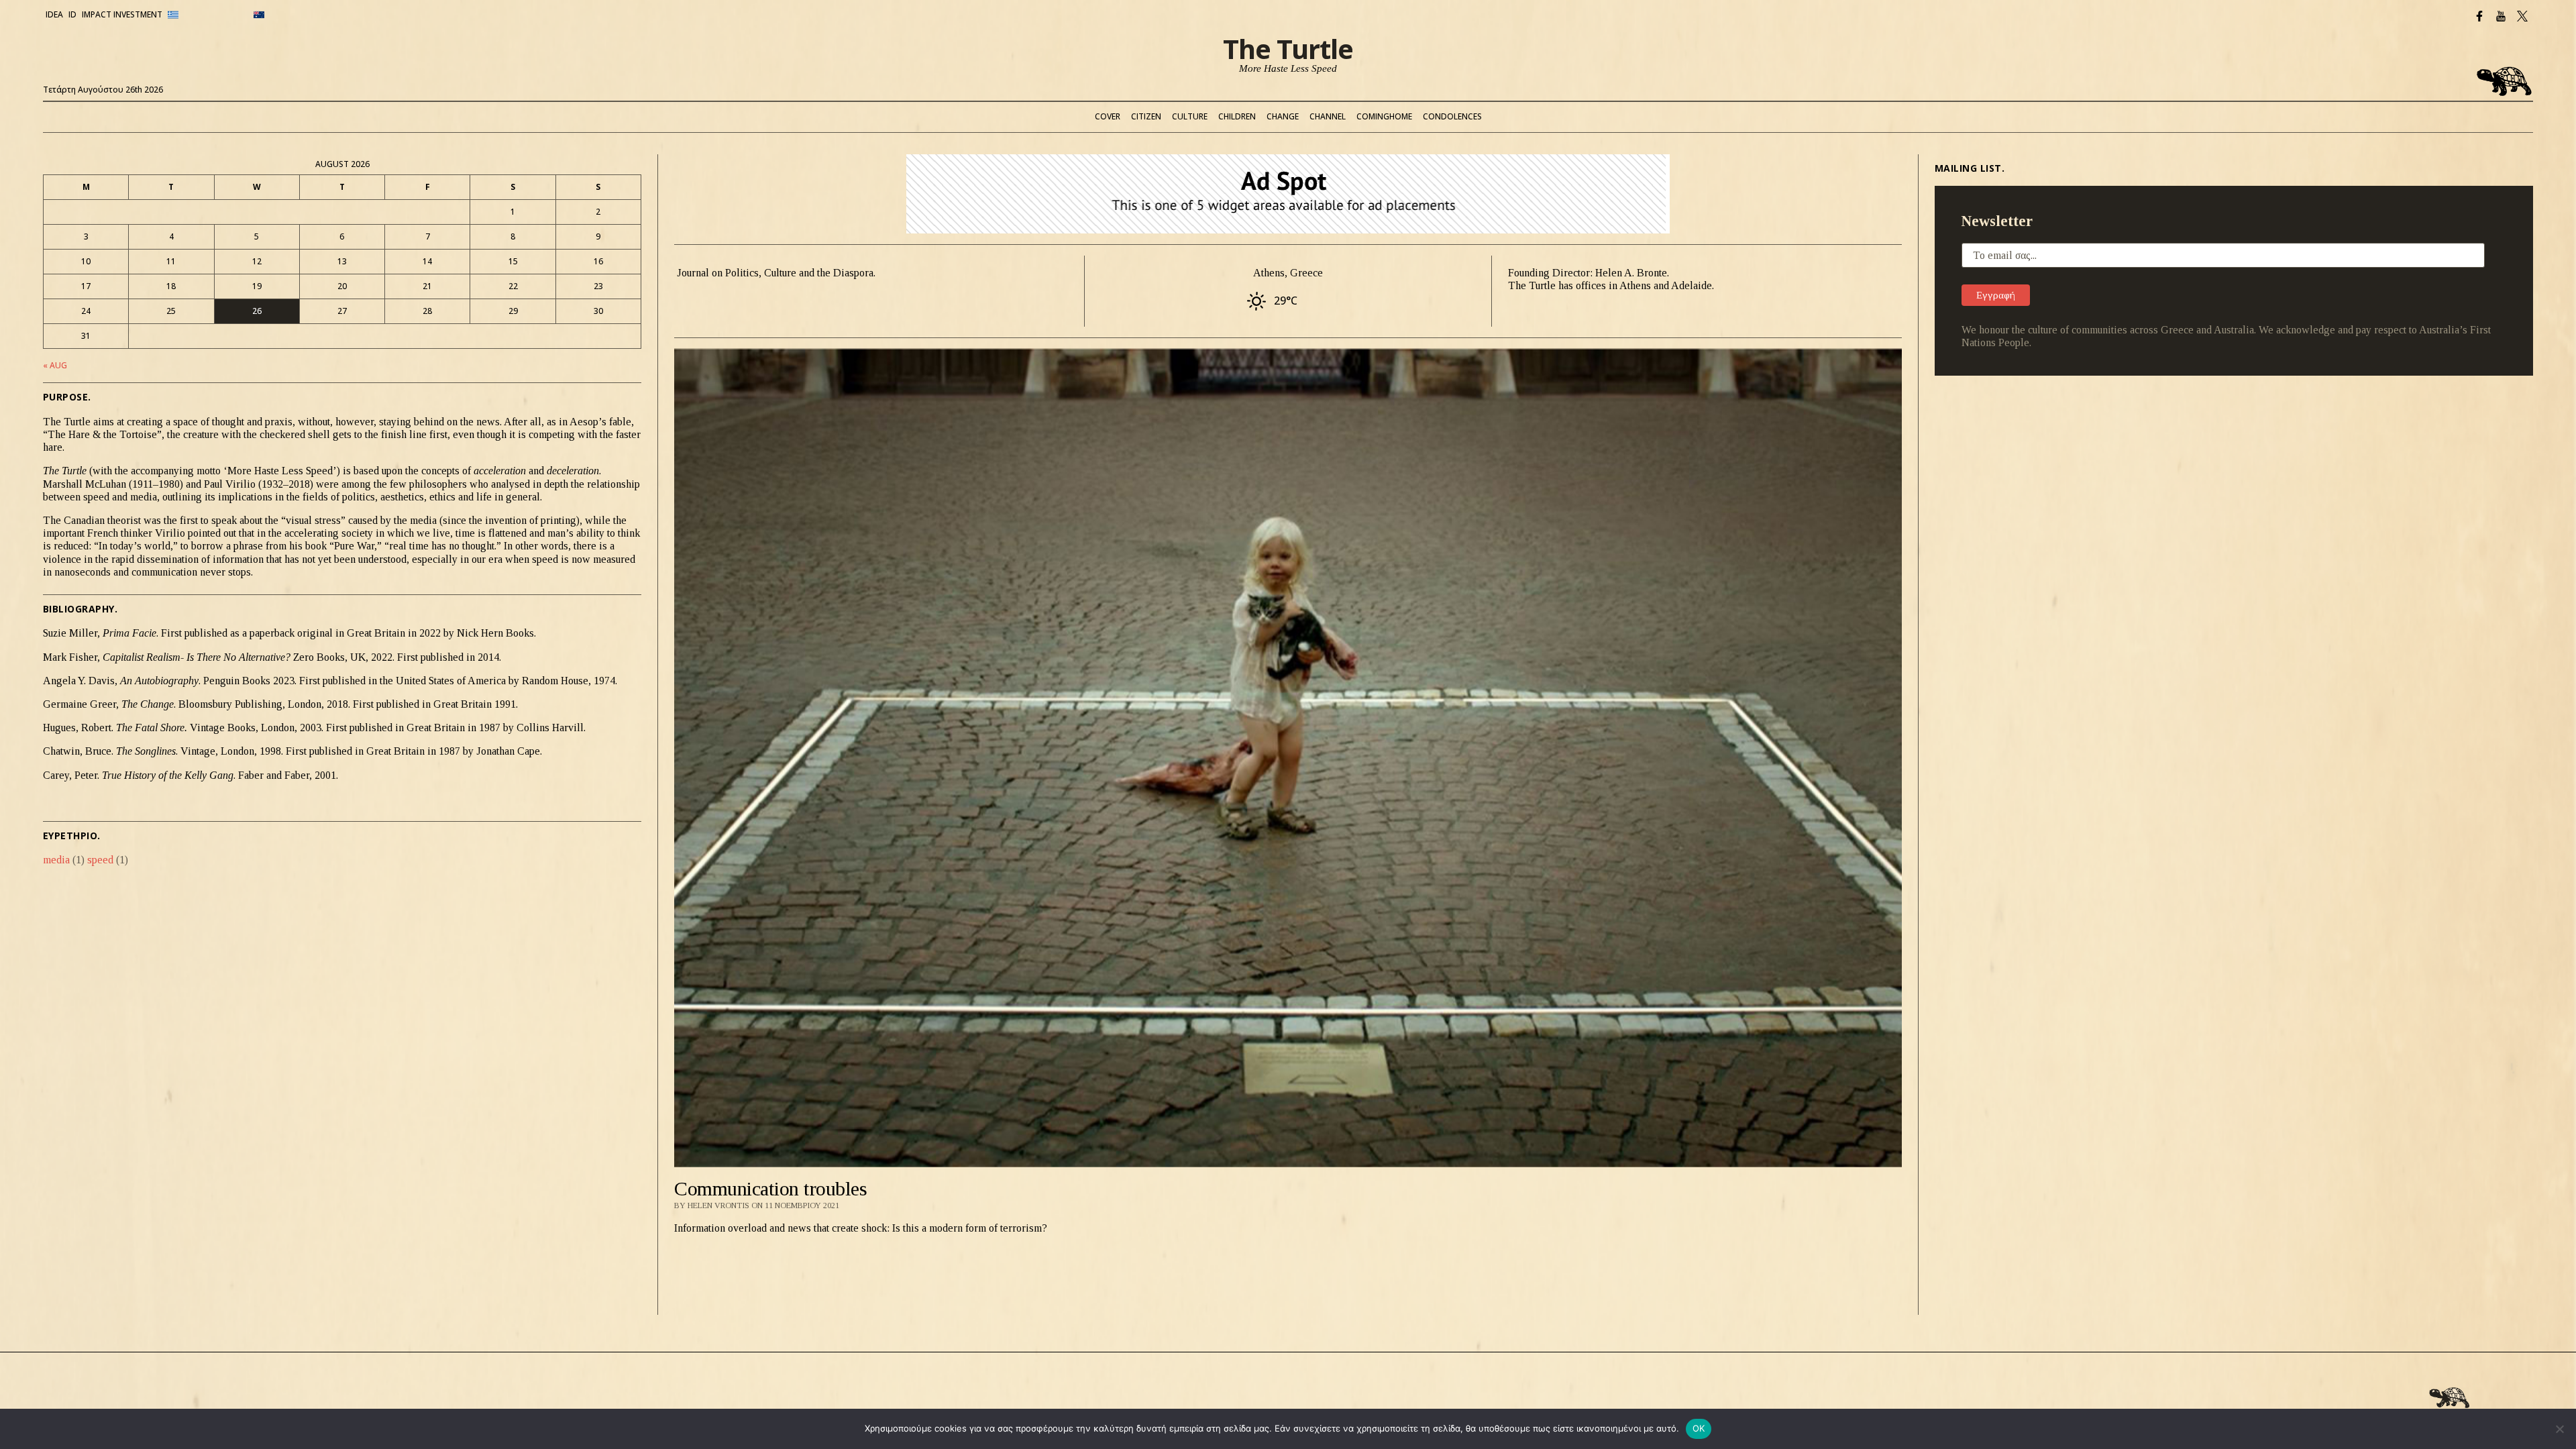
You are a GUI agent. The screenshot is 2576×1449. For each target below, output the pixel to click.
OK (1699, 1428)
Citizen (1146, 116)
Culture (1190, 116)
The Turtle (1288, 49)
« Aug (55, 365)
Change (1283, 116)
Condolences (1452, 116)
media (64, 860)
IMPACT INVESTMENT (122, 14)
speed (108, 860)
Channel (1328, 116)
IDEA (54, 14)
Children (1237, 116)
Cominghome (1384, 116)
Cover (1108, 116)
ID (72, 14)
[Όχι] (2559, 1429)
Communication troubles (770, 1188)
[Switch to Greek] (208, 15)
